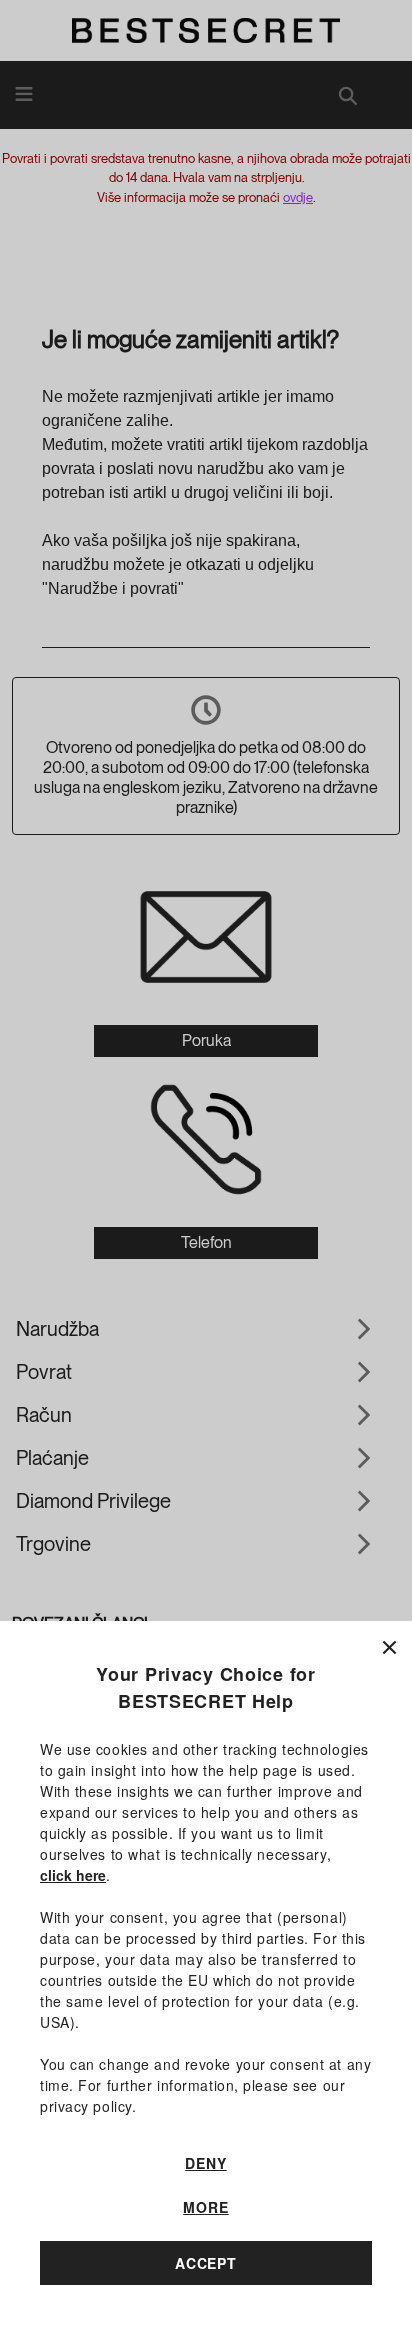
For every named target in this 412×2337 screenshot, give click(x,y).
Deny (205, 2163)
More (205, 2207)
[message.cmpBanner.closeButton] (389, 1643)
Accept (206, 2263)
